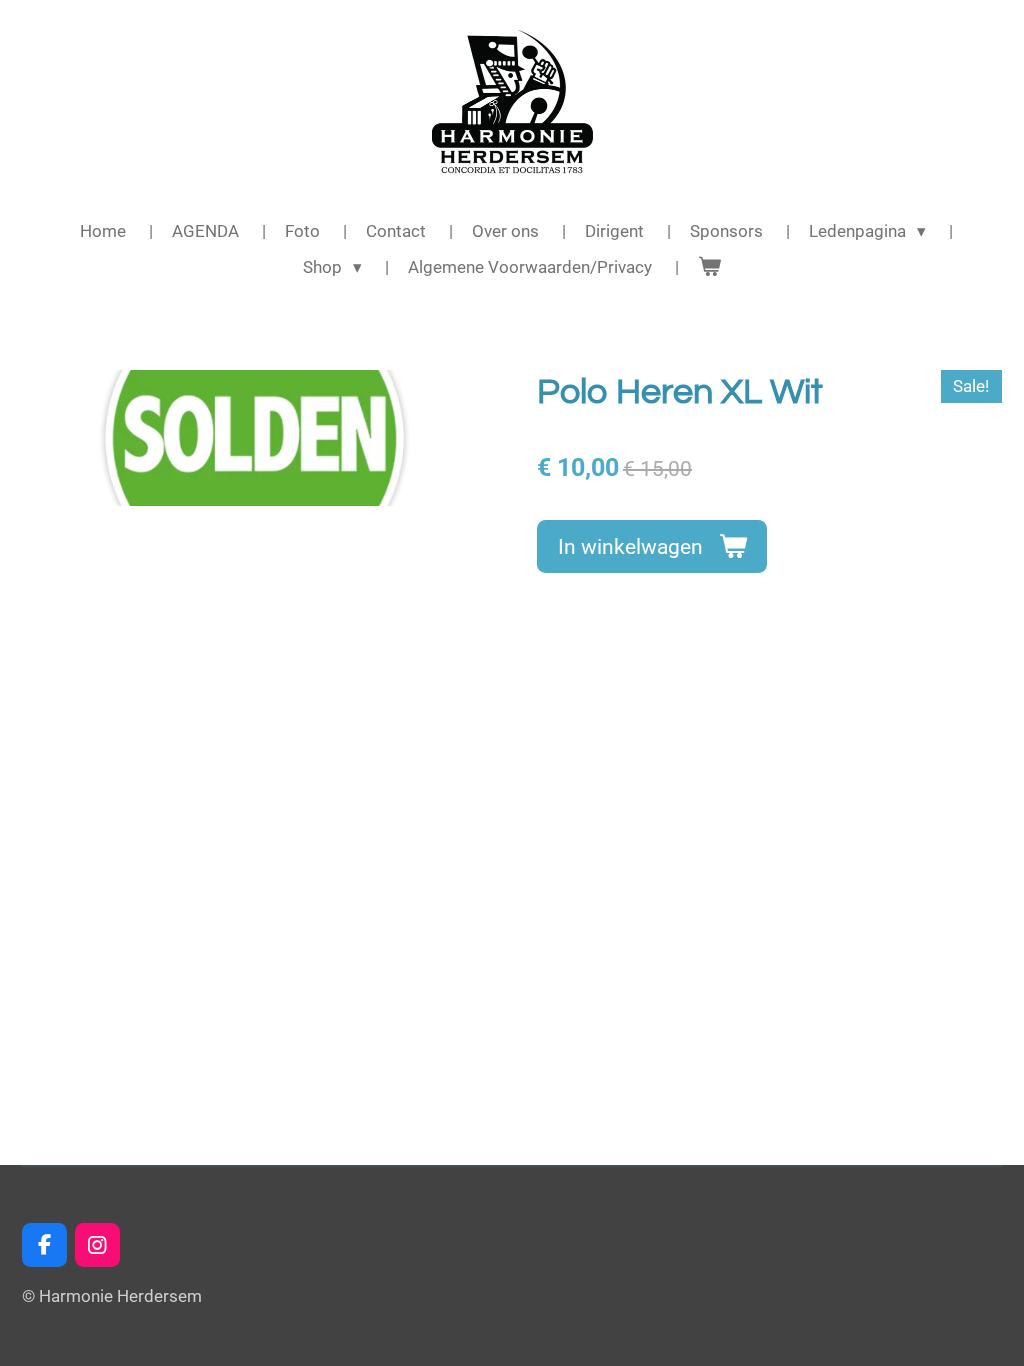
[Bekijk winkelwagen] (710, 268)
